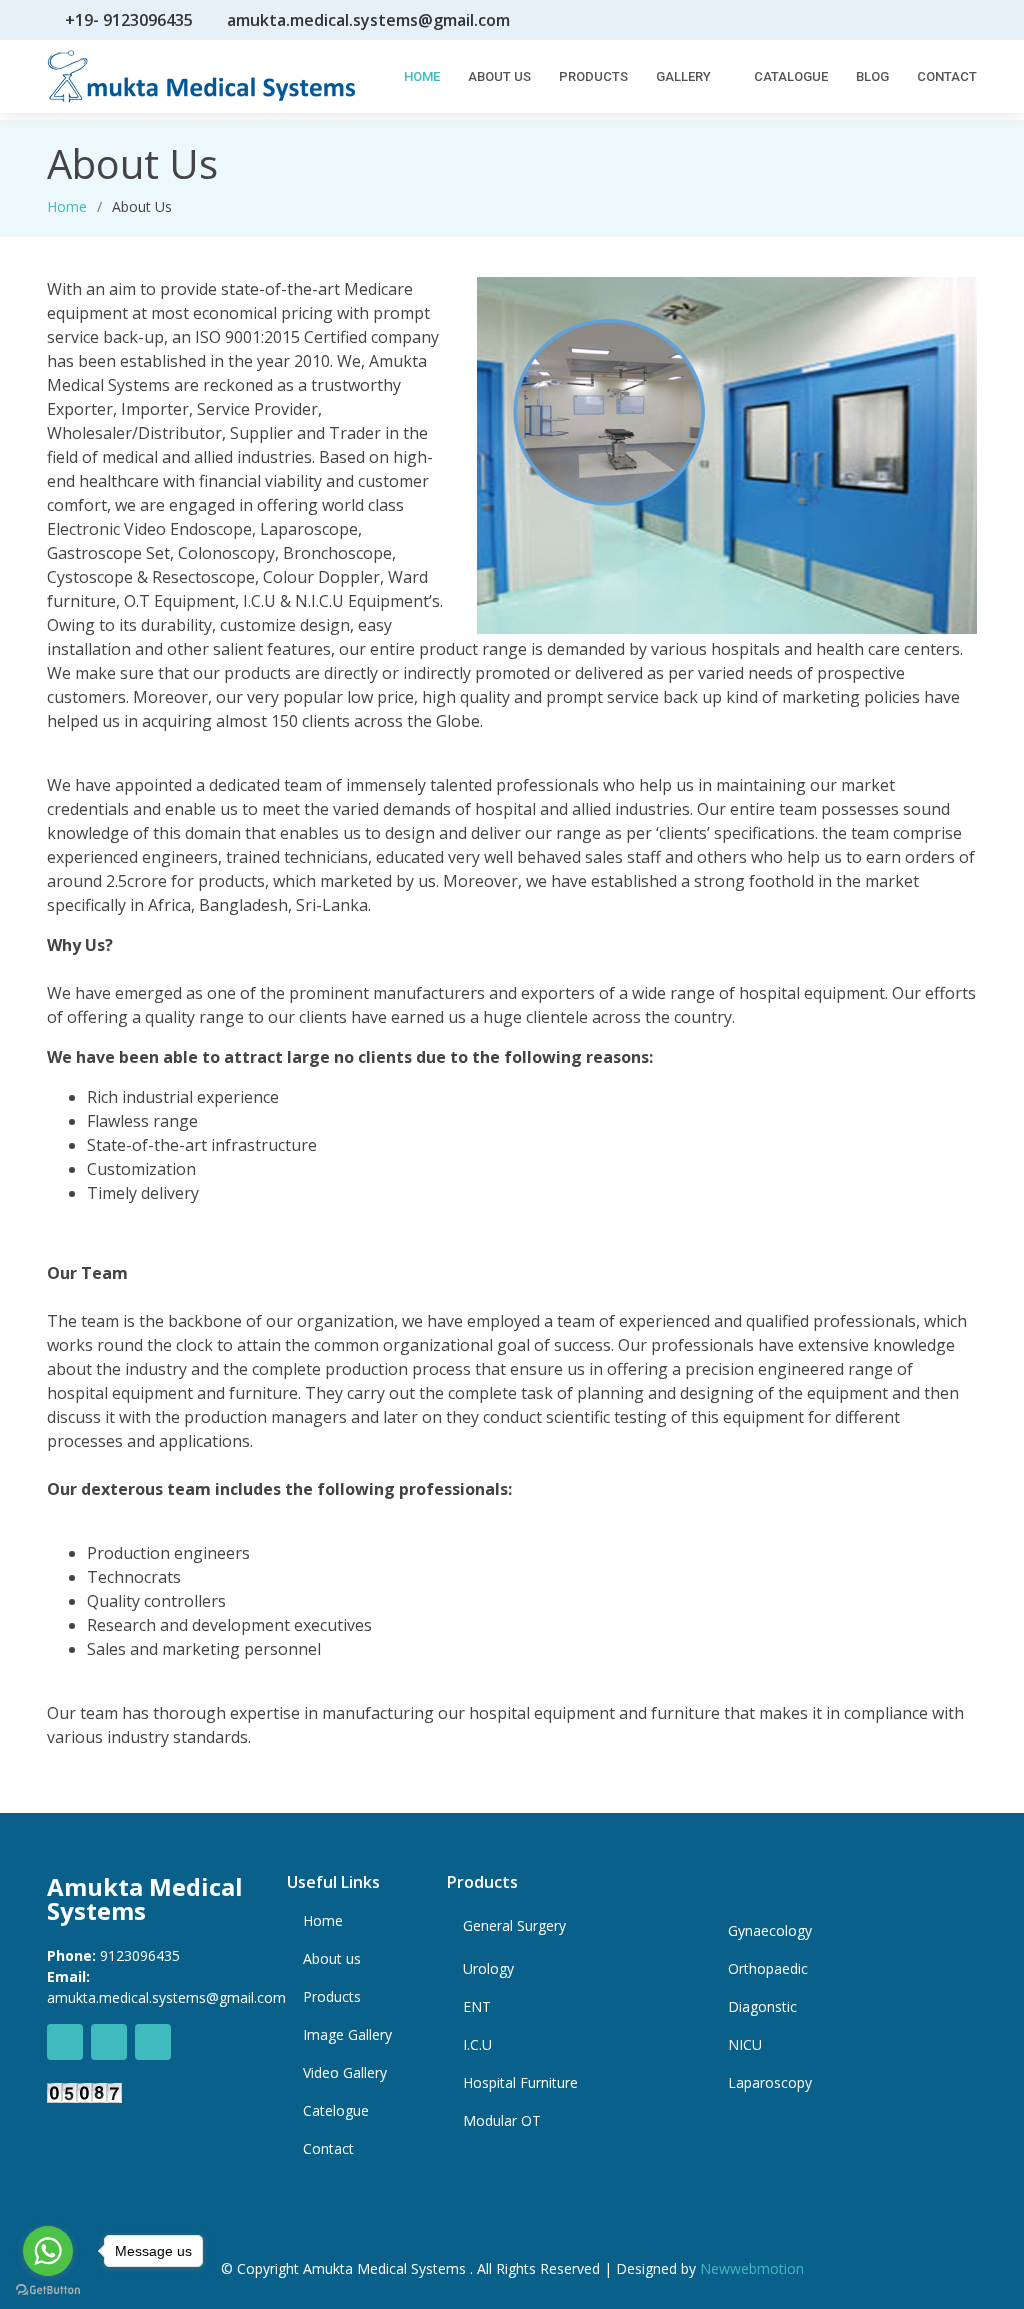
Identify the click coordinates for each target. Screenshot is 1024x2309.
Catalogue (791, 76)
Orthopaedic (768, 1969)
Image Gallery (347, 2035)
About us (332, 1959)
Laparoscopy (770, 2083)
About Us (499, 76)
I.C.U (477, 2045)
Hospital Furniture (520, 2083)
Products (593, 76)
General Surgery (514, 1926)
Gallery (683, 76)
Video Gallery (345, 2073)
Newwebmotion (752, 2268)
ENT (477, 2007)
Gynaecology (770, 1931)
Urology (488, 1969)
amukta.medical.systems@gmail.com (368, 20)
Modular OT (502, 2121)
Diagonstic (762, 2007)
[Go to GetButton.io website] (48, 2289)
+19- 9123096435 (129, 20)
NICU (745, 2045)
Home (422, 76)
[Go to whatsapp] (48, 2251)
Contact (947, 76)
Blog (872, 76)
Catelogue (336, 2111)
